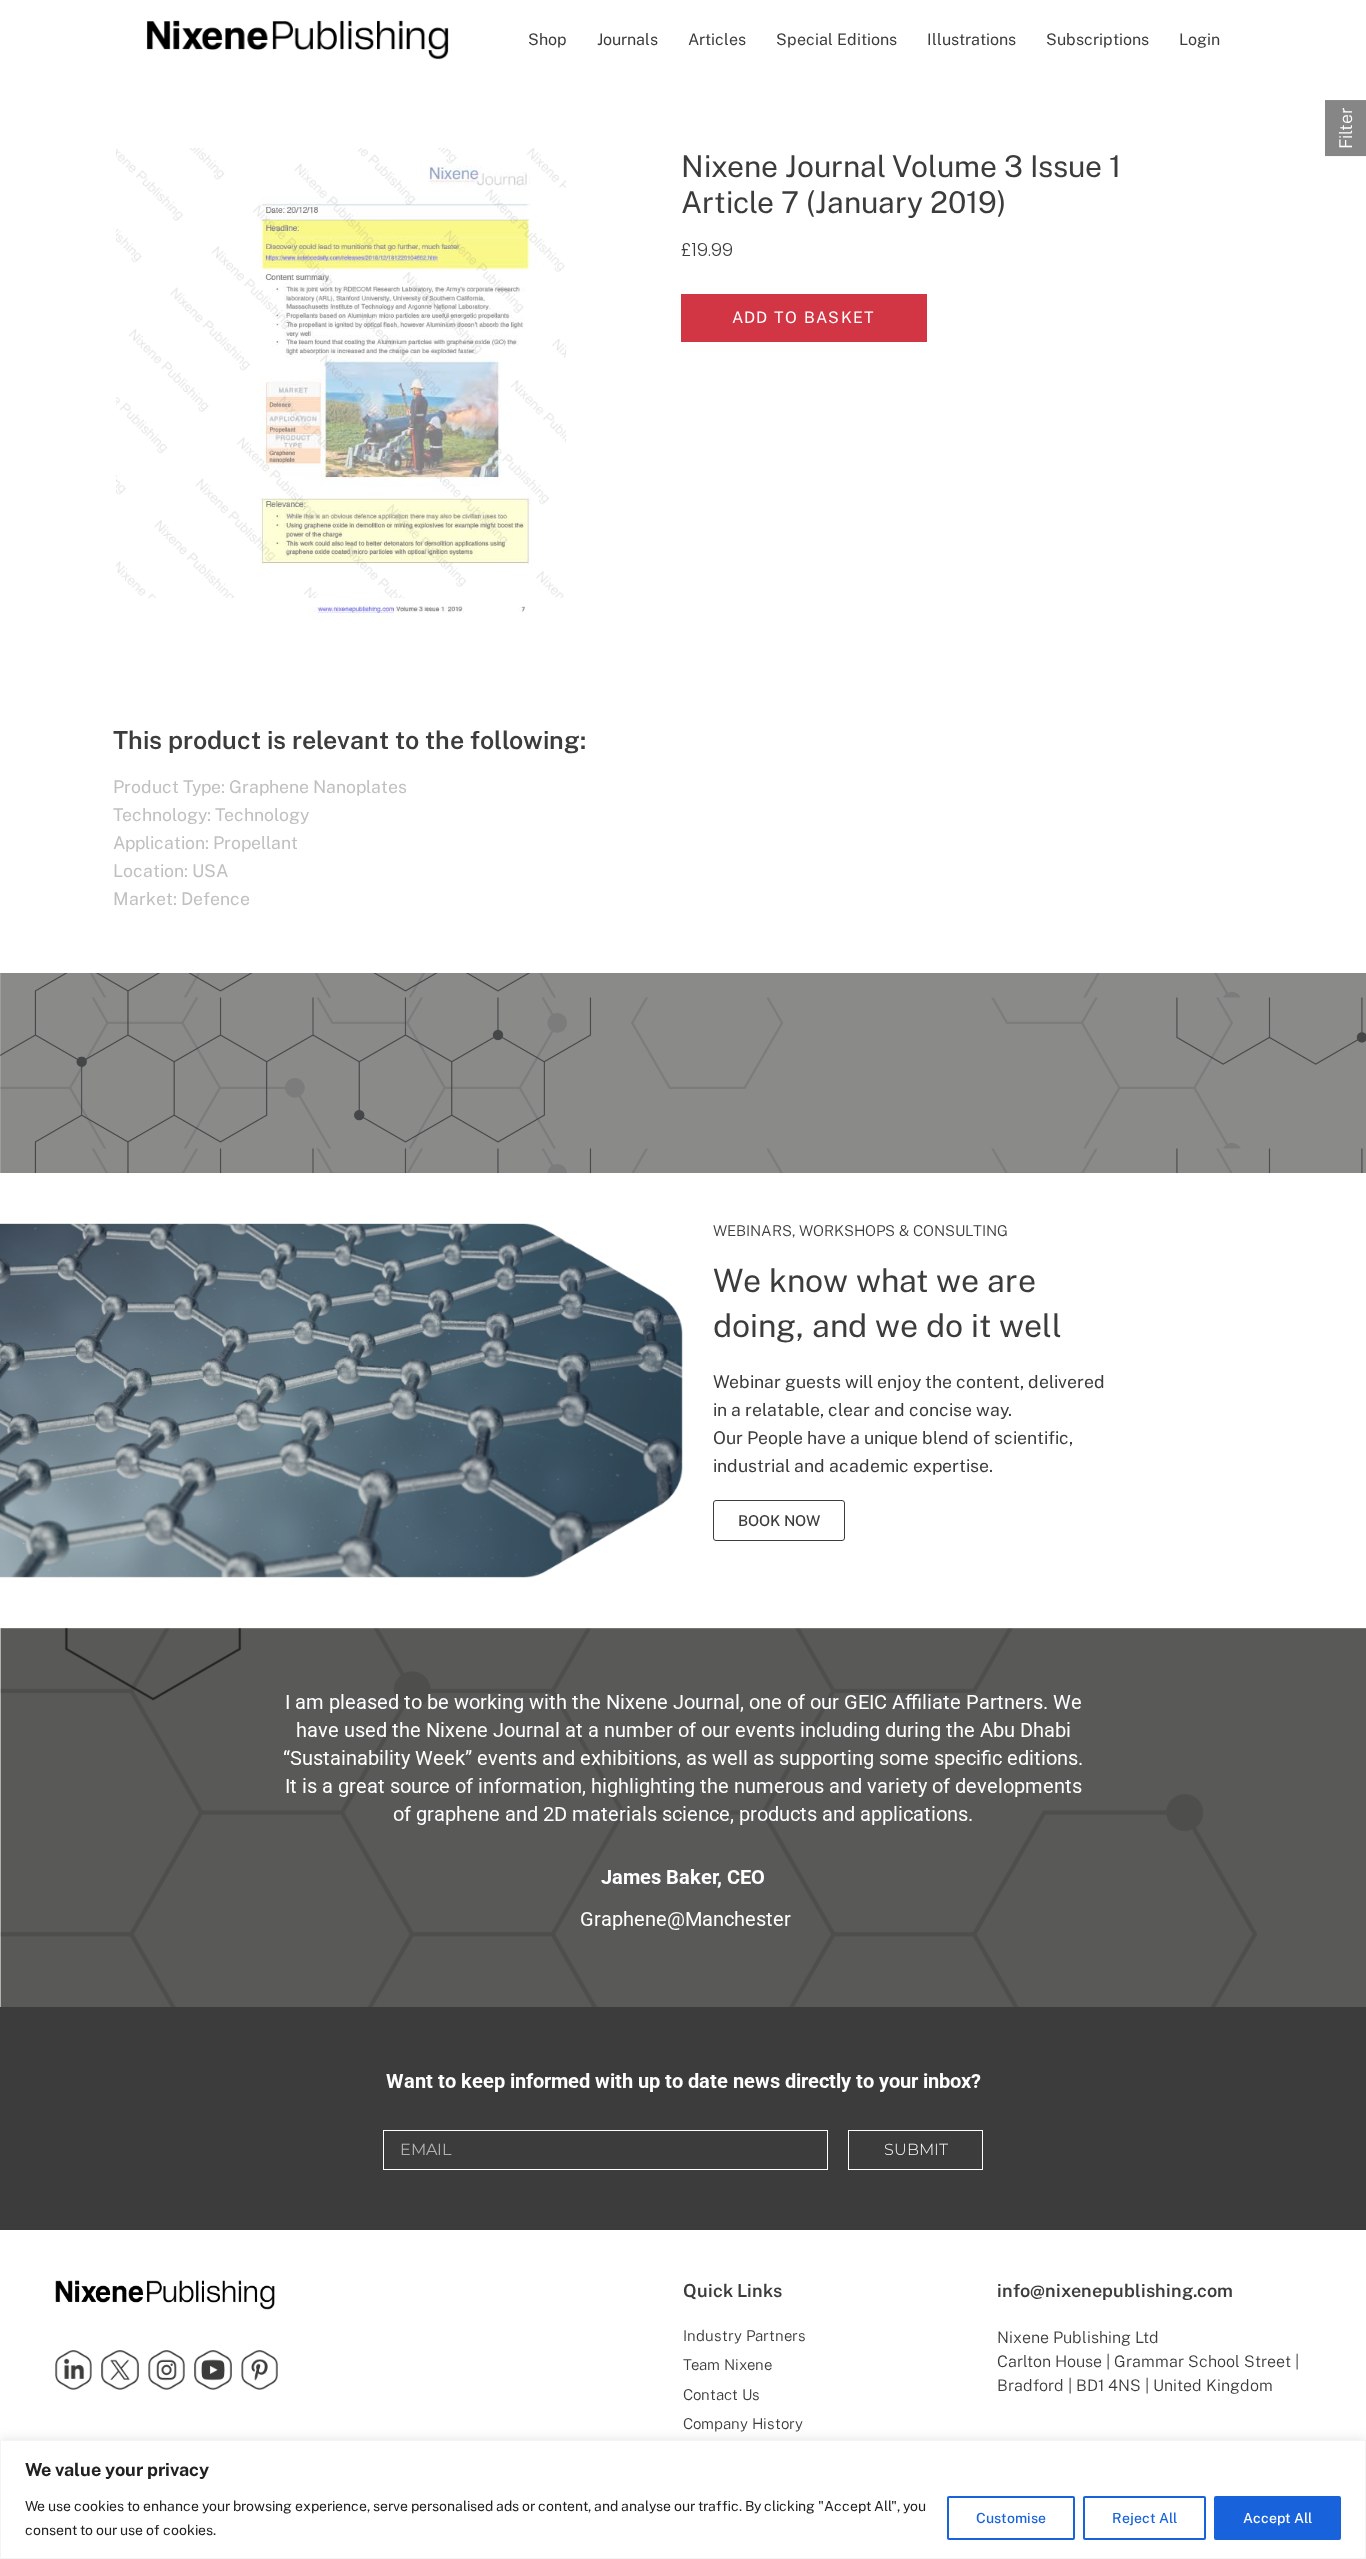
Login (1199, 39)
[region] (683, 2499)
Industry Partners (744, 2335)
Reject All (1144, 2518)
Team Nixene (727, 2364)
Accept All (1277, 2518)
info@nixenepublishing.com (1115, 2290)
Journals (627, 39)
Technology (262, 814)
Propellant (255, 842)
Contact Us (721, 2394)
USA (210, 870)
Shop (547, 39)
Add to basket (804, 317)
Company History (743, 2423)
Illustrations (971, 39)
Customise (1011, 2518)
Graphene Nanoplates (318, 786)
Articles (717, 39)
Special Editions (836, 39)
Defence (215, 898)
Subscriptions (1097, 39)
